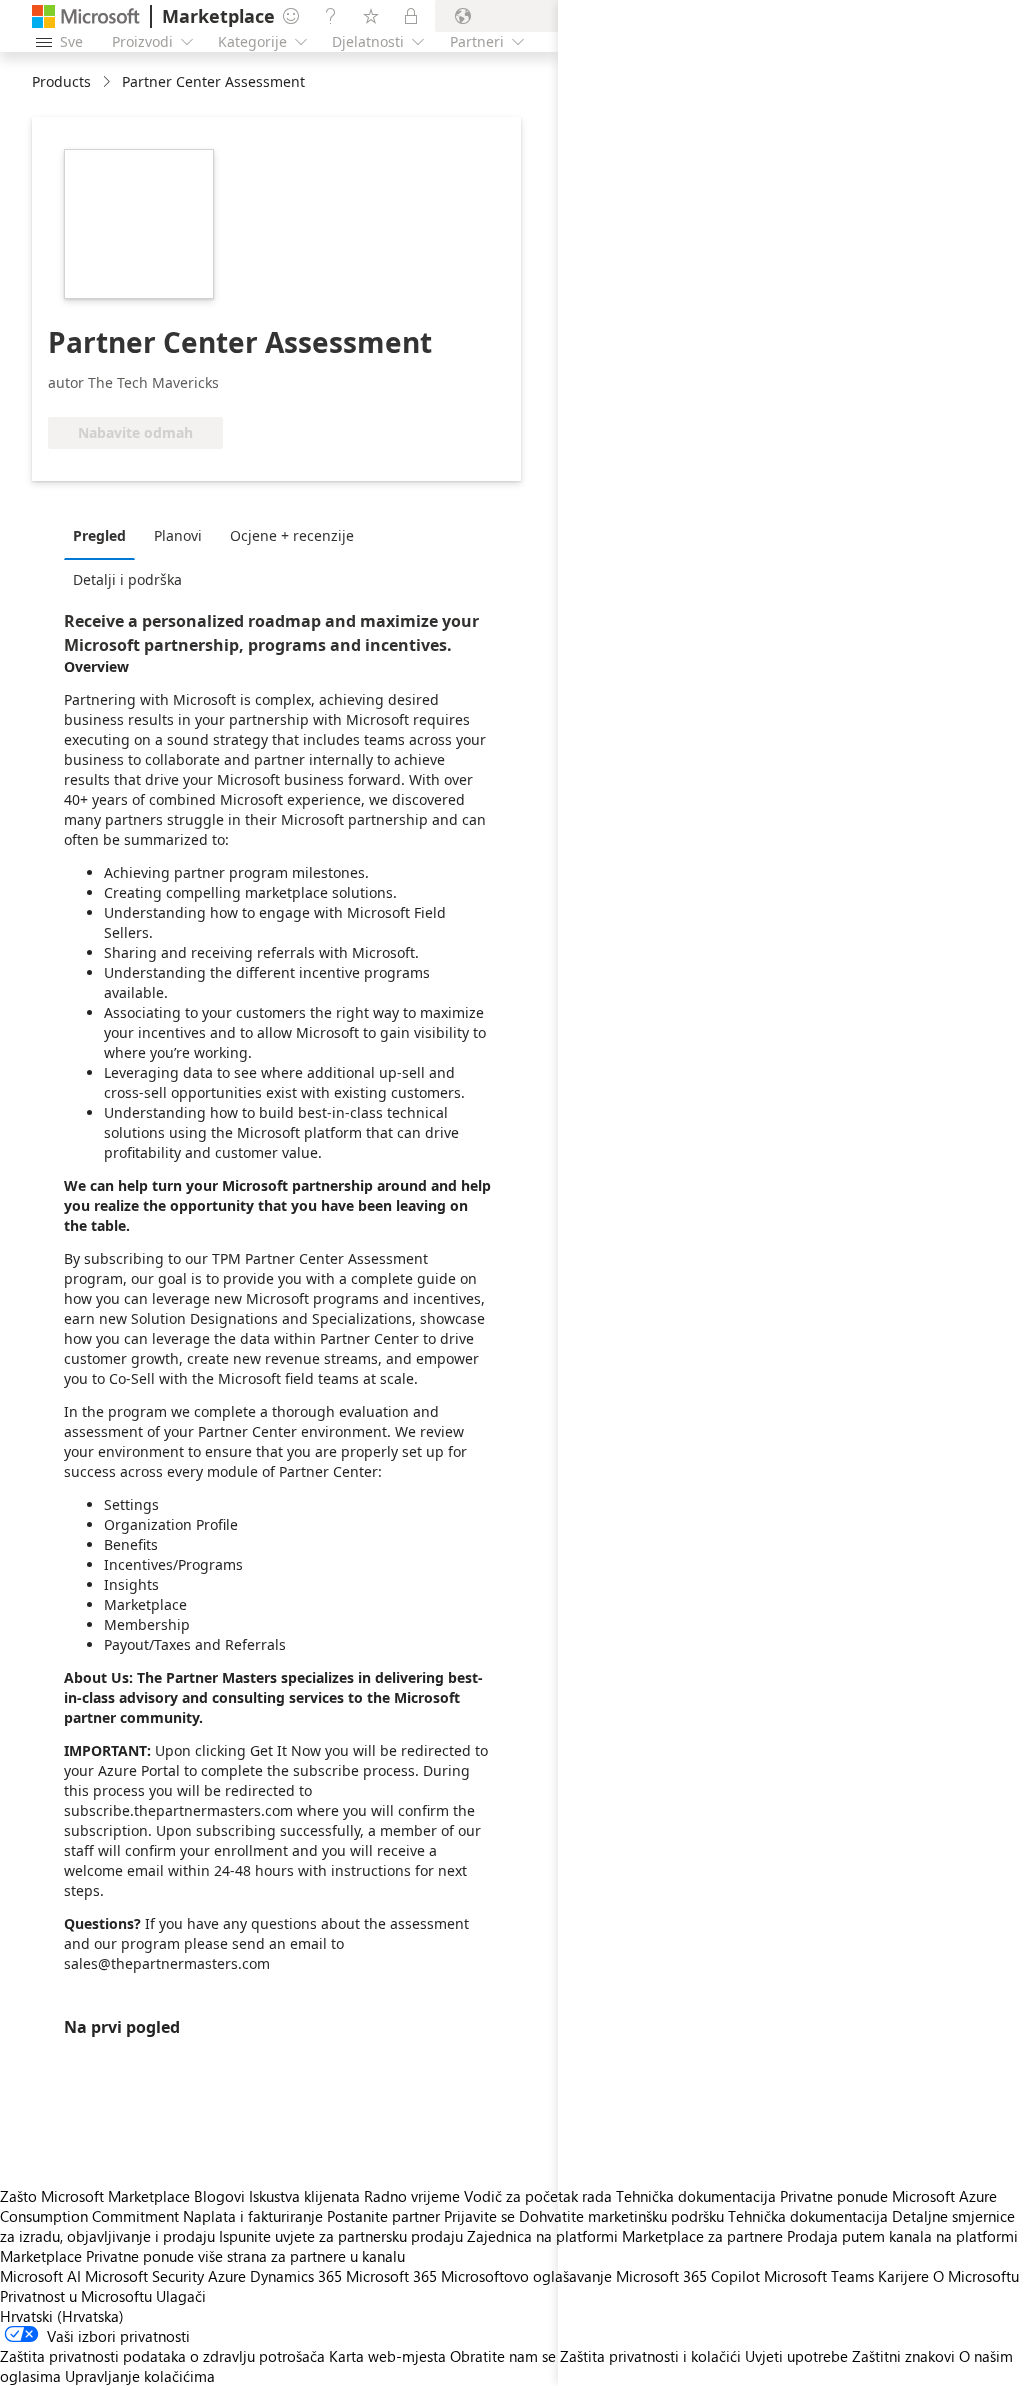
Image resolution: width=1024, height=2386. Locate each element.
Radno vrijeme (412, 2196)
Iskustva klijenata (304, 2196)
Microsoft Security (144, 2276)
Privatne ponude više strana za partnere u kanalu (245, 2256)
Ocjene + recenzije (292, 535)
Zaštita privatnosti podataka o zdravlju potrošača (162, 2356)
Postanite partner (383, 2216)
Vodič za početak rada (538, 2196)
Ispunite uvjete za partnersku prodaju (341, 2236)
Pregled (99, 535)
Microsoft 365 (391, 2276)
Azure (227, 2276)
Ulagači (181, 2296)
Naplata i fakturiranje (253, 2216)
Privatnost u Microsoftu (76, 2296)
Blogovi (219, 2196)
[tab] (104, 535)
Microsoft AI (40, 2276)
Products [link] (61, 81)
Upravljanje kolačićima (140, 2376)
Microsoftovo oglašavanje (526, 2276)
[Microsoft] (86, 16)
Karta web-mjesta (387, 2356)
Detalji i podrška (127, 579)
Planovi (178, 535)
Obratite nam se (503, 2356)
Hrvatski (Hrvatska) (62, 2316)
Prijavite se (479, 2216)
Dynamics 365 (296, 2276)
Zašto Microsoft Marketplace (95, 2196)
